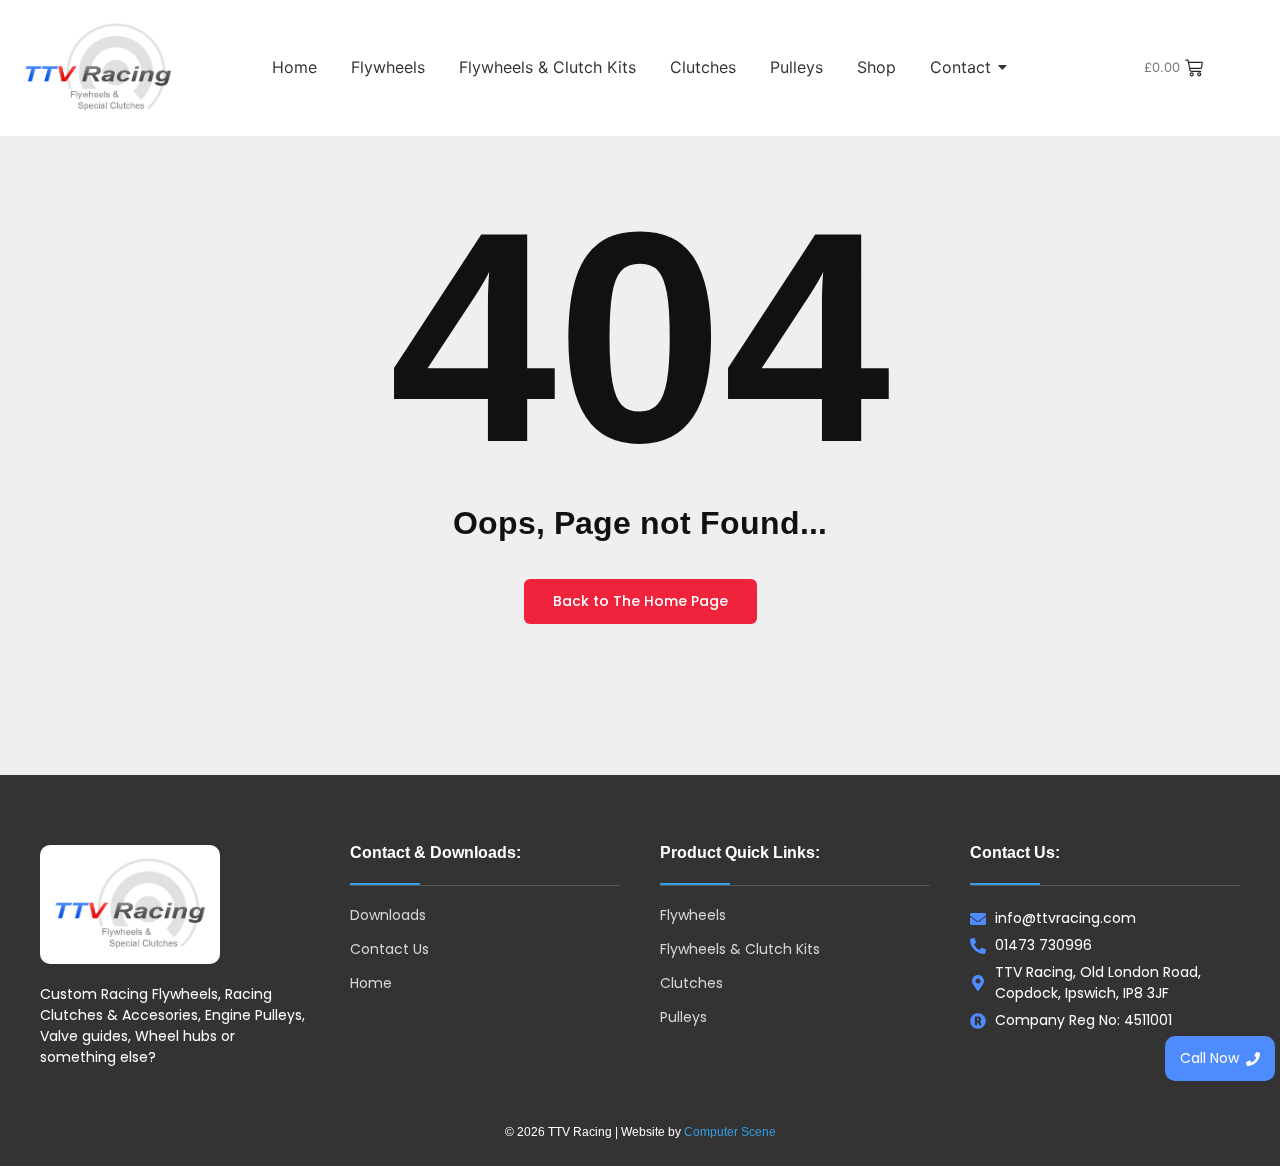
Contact (960, 67)
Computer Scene (730, 1132)
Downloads (388, 915)
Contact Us (389, 949)
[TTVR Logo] (130, 904)
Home (294, 67)
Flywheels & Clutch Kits (547, 67)
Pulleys (796, 67)
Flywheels (388, 67)
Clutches (703, 67)
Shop (876, 67)
